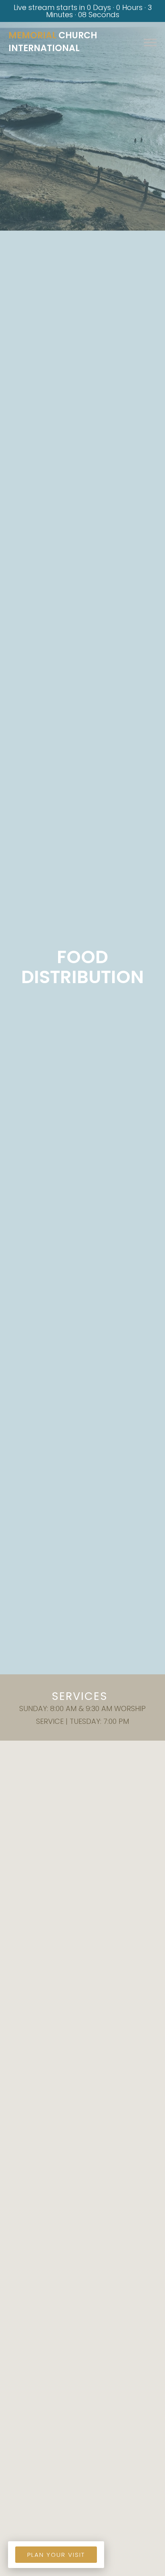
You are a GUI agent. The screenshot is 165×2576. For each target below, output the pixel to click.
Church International (53, 42)
